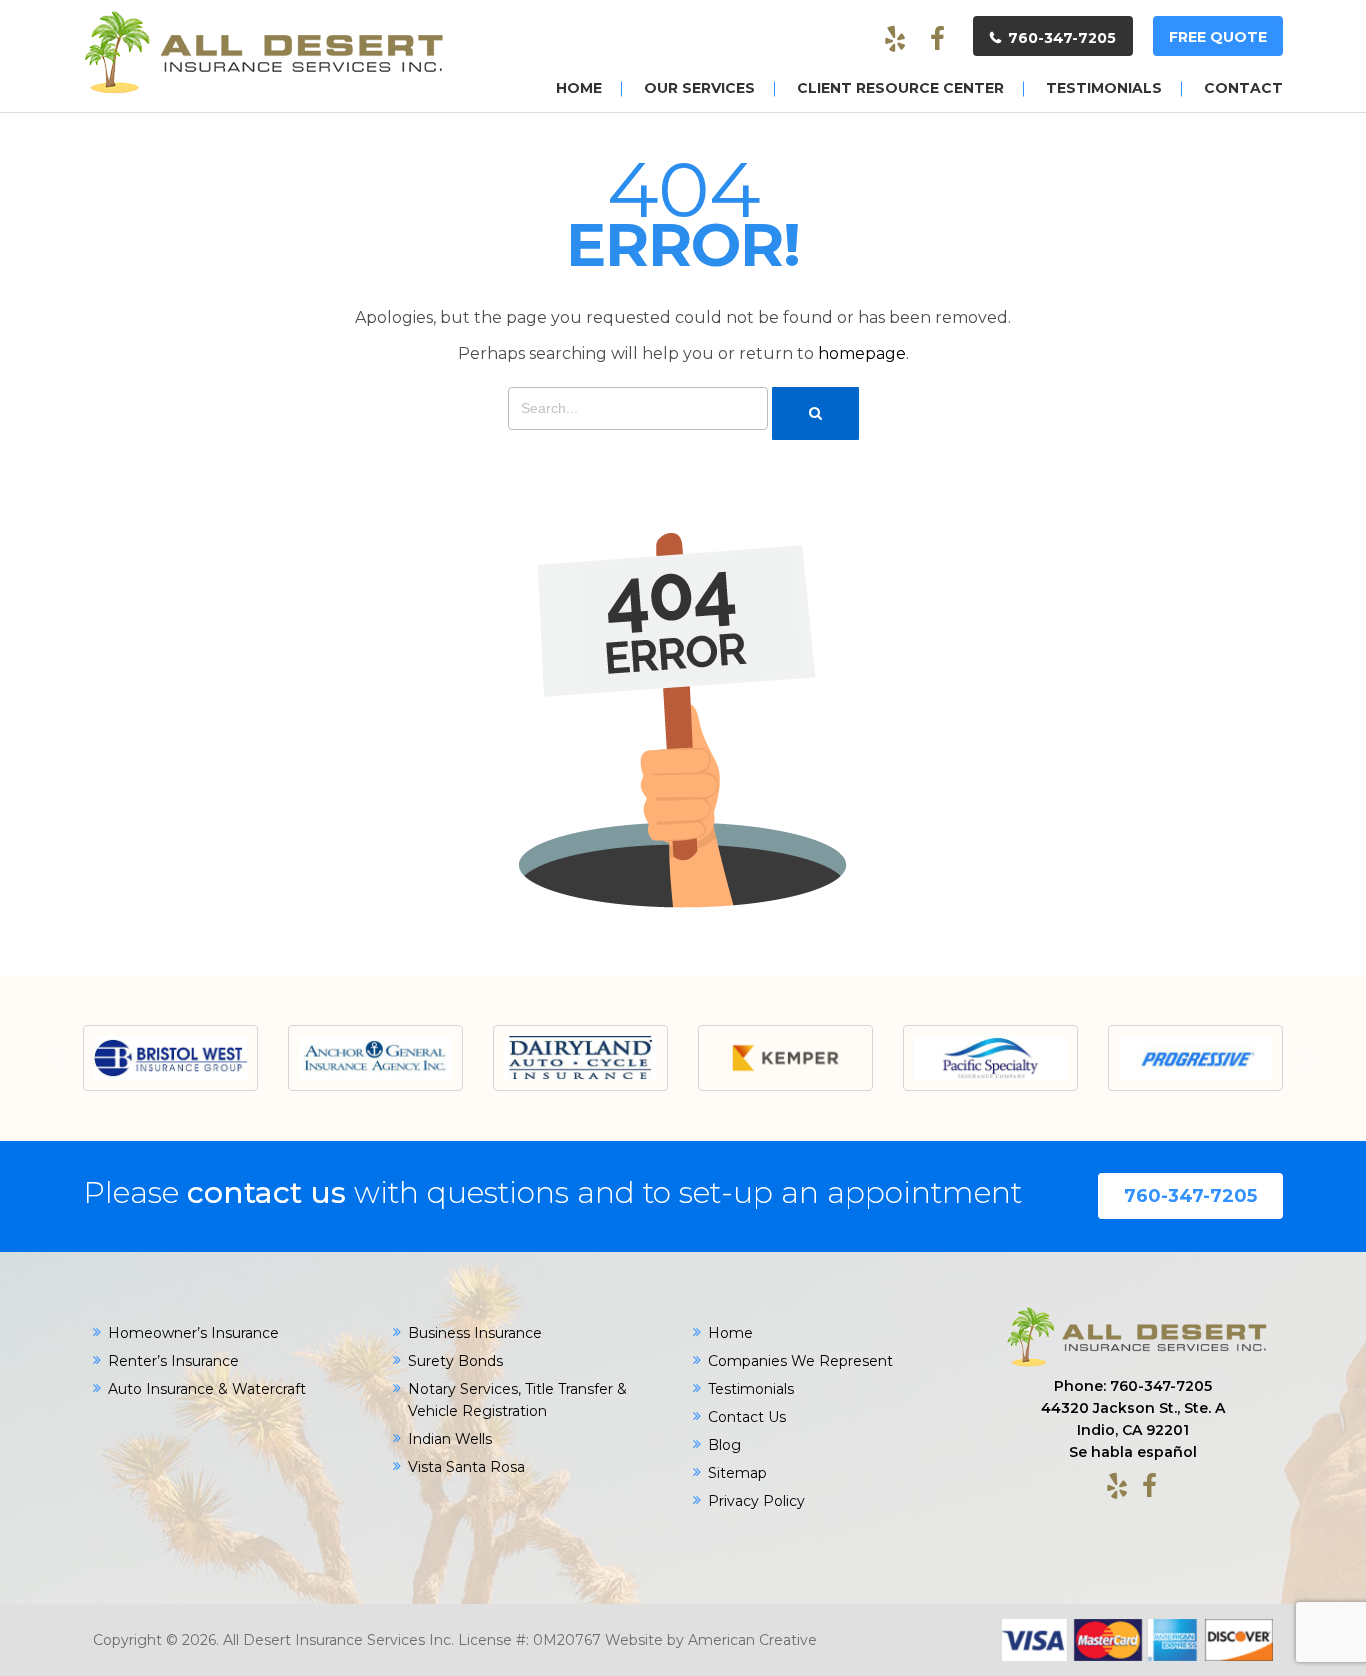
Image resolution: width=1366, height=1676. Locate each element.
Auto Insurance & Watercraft (207, 1389)
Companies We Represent (800, 1361)
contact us (266, 1192)
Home (730, 1333)
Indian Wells (450, 1439)
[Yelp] (895, 39)
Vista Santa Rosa (466, 1467)
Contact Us (747, 1417)
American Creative (752, 1640)
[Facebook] (937, 39)
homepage (862, 353)
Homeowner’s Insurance (193, 1333)
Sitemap (737, 1473)
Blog (724, 1445)
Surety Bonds (455, 1361)
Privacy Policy (756, 1501)
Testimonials (751, 1389)
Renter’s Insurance (173, 1361)
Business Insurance (475, 1333)
